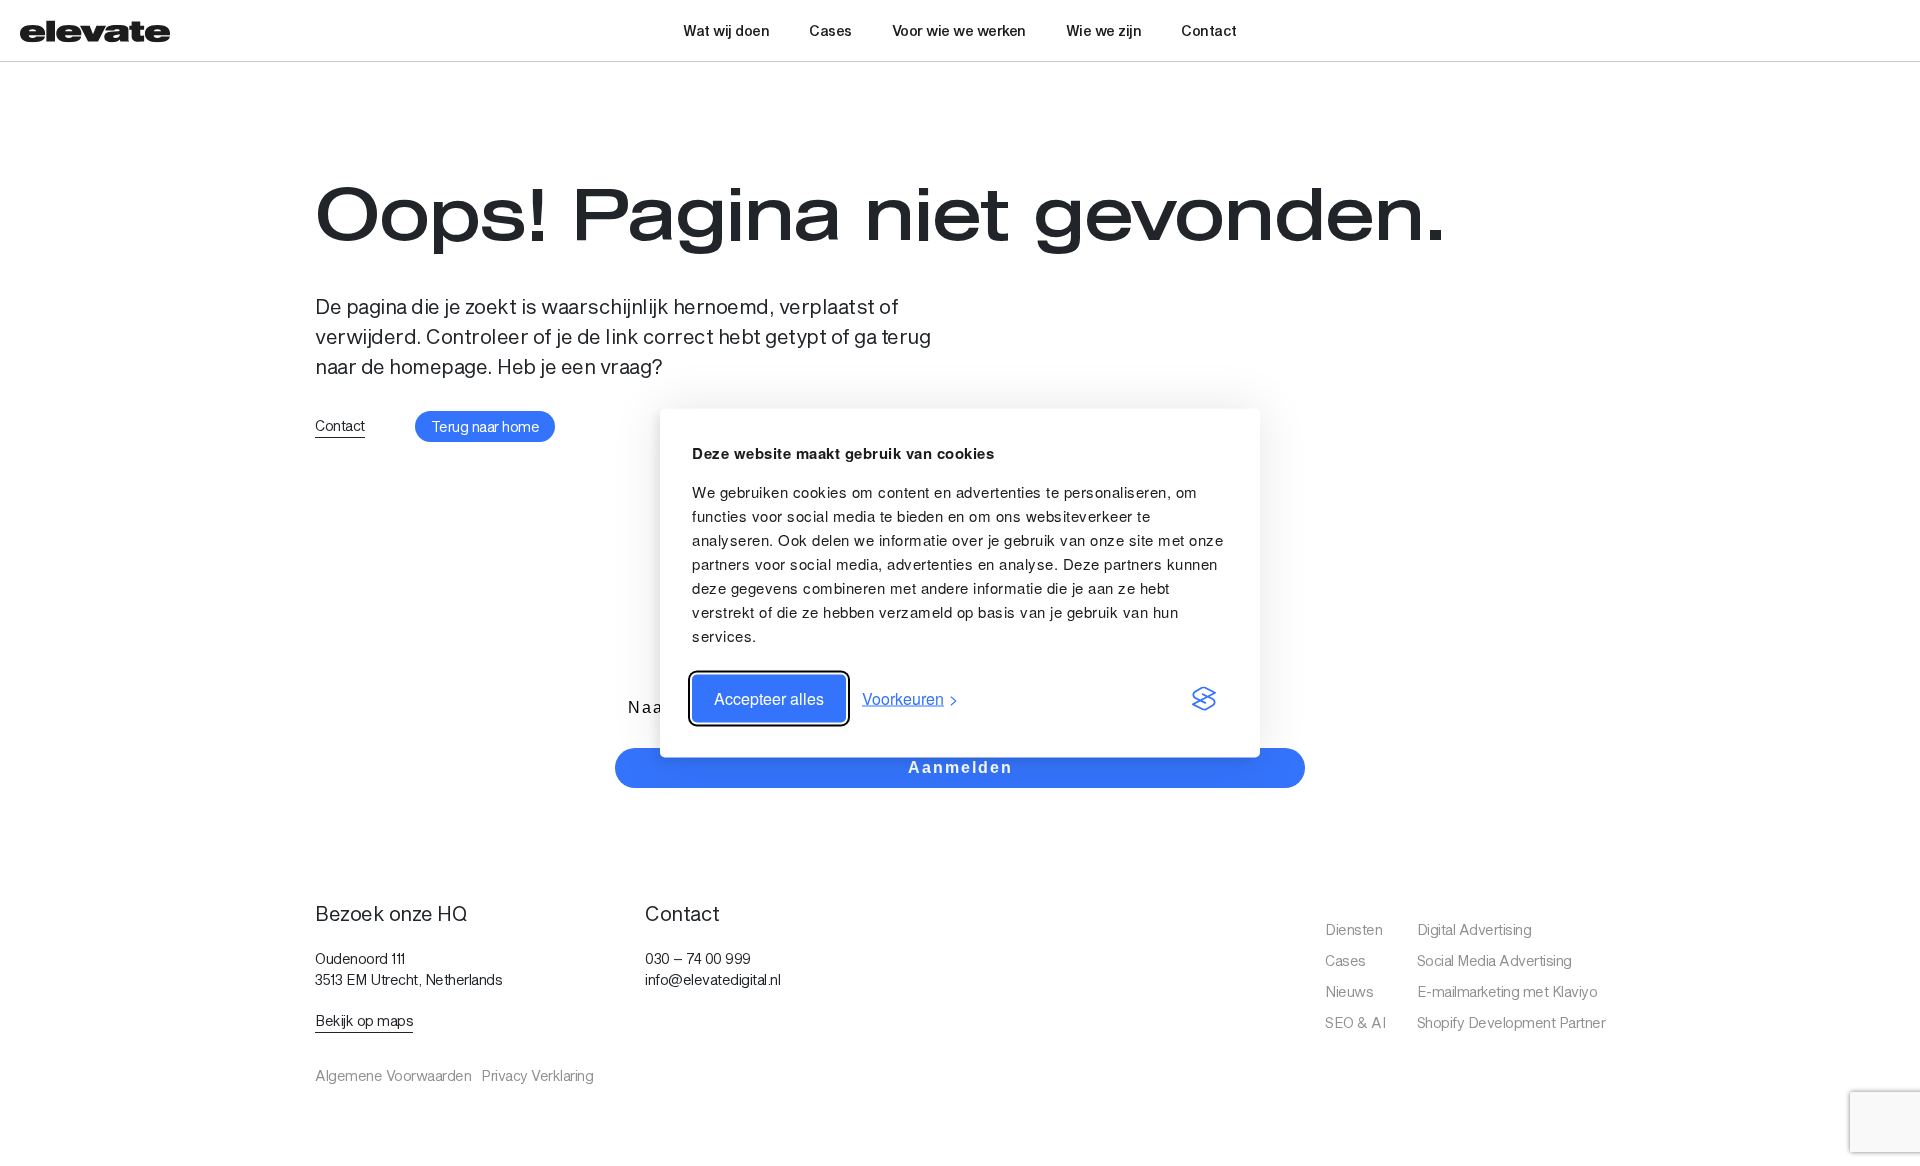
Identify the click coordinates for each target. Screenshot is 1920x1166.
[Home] (95, 30)
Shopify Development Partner (1511, 1022)
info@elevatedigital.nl (712, 979)
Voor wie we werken (959, 30)
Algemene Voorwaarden (393, 1075)
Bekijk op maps (364, 1020)
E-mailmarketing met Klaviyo (1507, 991)
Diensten (1353, 929)
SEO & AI (1355, 1022)
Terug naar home (485, 426)
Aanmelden (960, 767)
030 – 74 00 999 (698, 958)
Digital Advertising (1474, 929)
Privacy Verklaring (537, 1075)
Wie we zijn (1104, 30)
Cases (830, 30)
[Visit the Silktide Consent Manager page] (1204, 699)
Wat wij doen (726, 30)
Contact (1209, 30)
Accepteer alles (769, 698)
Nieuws (1349, 991)
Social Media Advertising (1494, 960)
